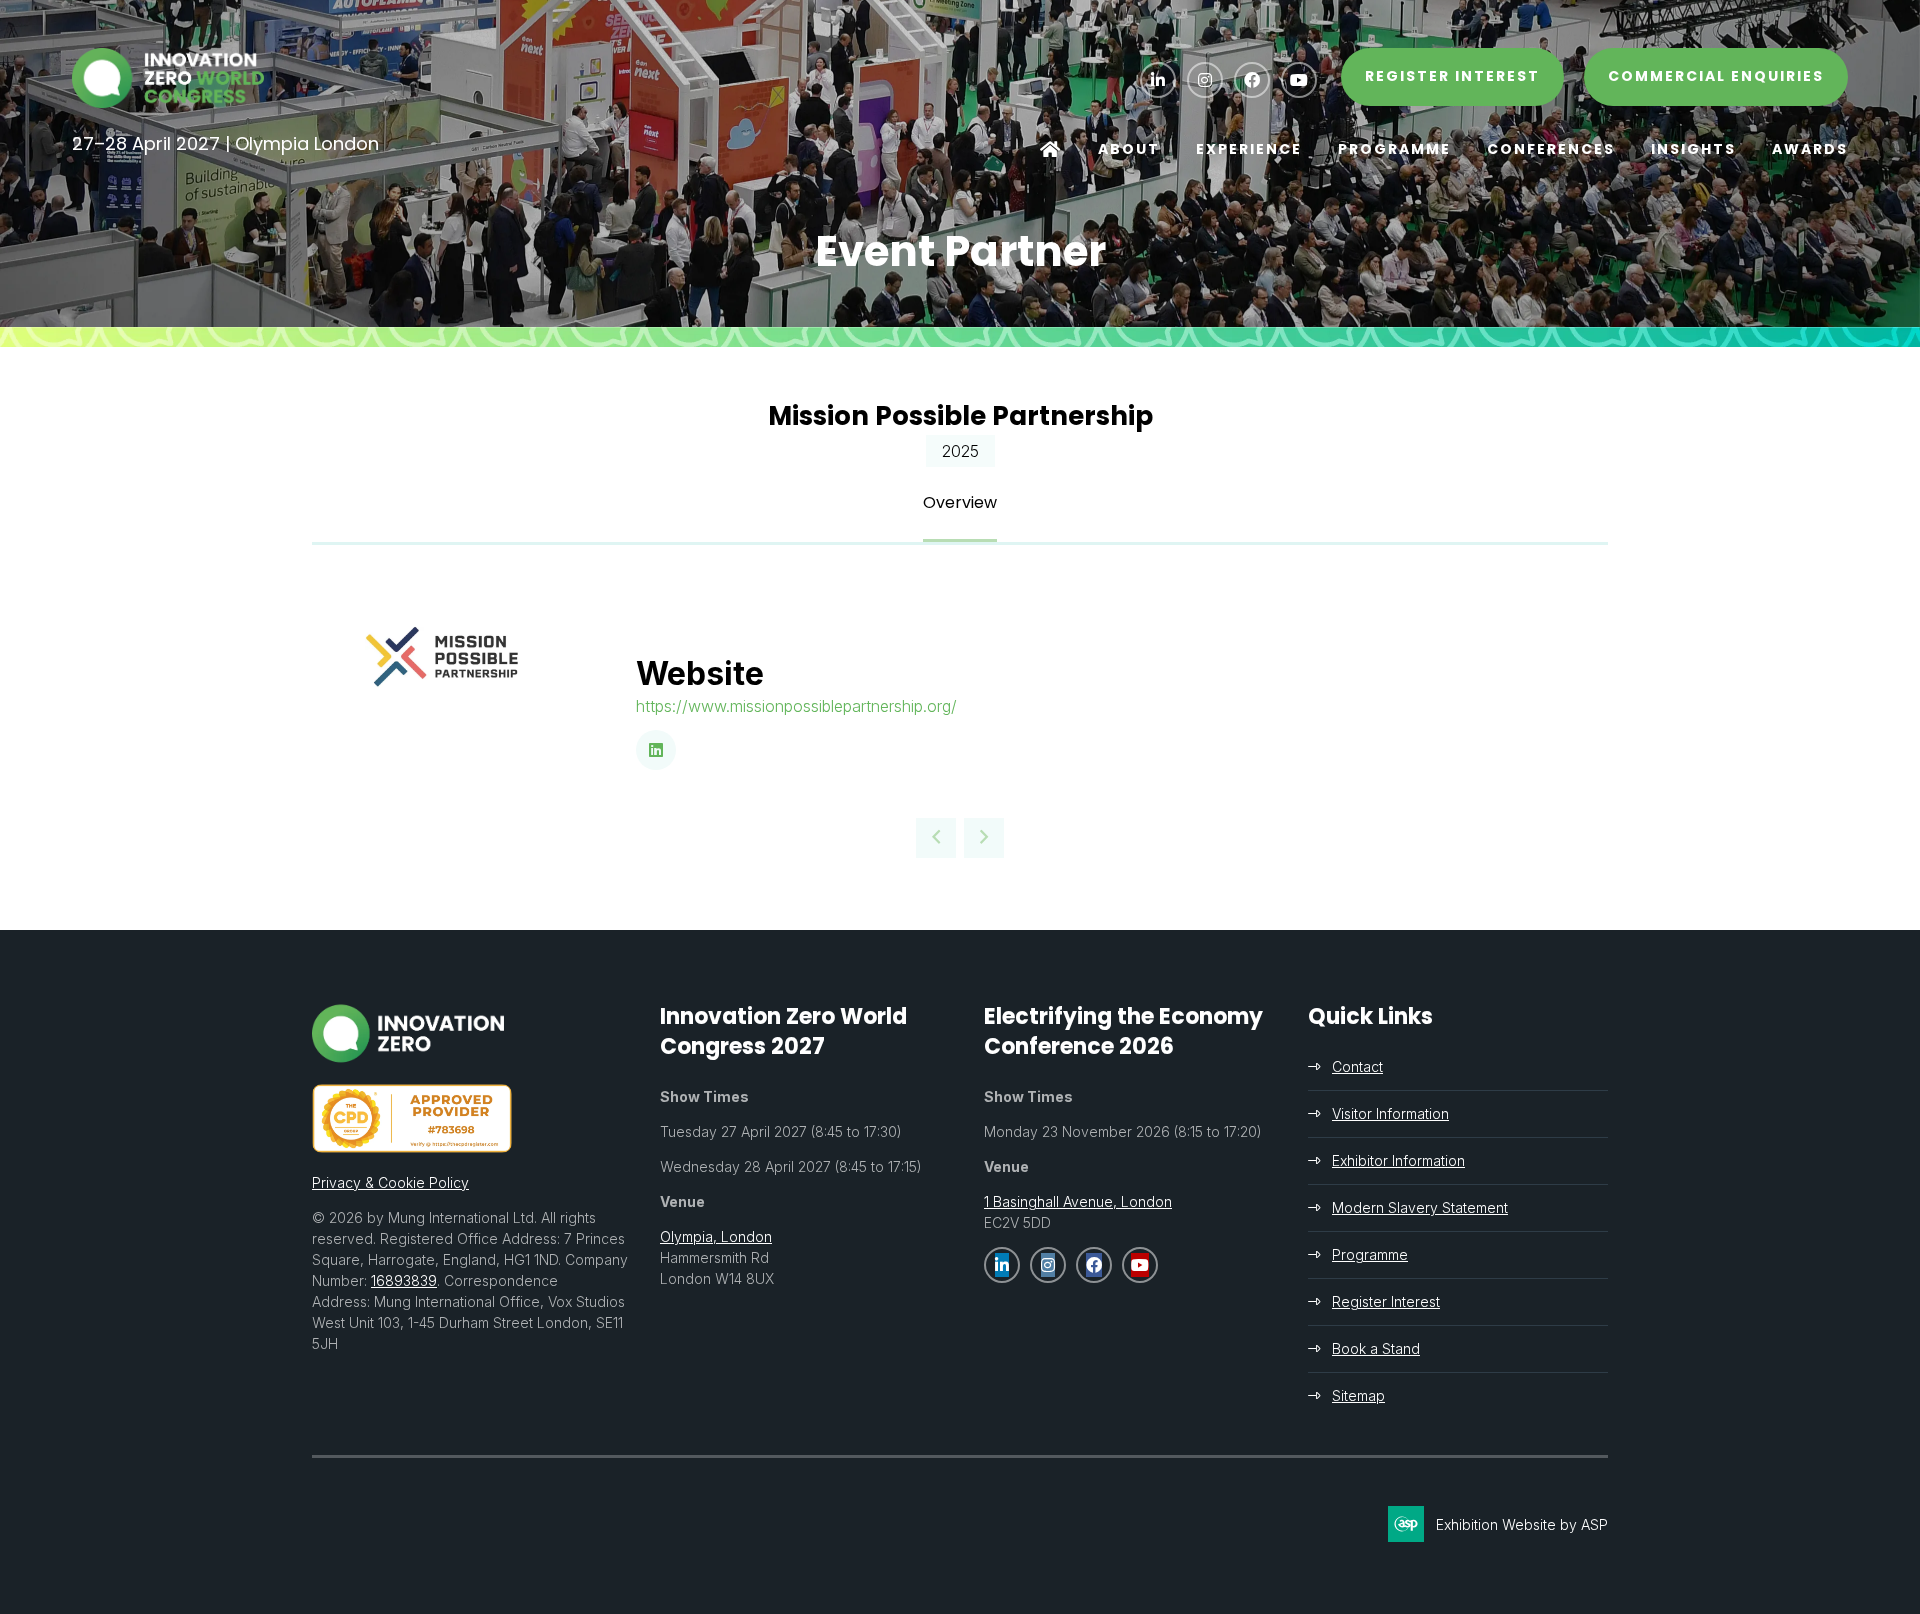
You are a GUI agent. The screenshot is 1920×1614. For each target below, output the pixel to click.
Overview (960, 502)
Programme (1394, 149)
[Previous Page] (936, 838)
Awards (1810, 149)
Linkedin (1158, 80)
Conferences (1551, 149)
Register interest (1452, 76)
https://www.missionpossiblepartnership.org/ (796, 706)
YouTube (1299, 80)
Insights (1693, 149)
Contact (1357, 1066)
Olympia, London (716, 1236)
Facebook (1252, 80)
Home (1051, 150)
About (1129, 149)
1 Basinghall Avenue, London (1078, 1201)
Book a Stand (1376, 1348)
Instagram (1205, 80)
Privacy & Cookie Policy (390, 1182)
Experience (1249, 149)
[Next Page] (984, 838)
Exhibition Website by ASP (1522, 1524)
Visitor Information (1390, 1113)
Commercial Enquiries (1716, 76)
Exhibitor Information (1398, 1160)
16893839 (404, 1280)
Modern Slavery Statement (1420, 1207)
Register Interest (1386, 1301)
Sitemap (1358, 1395)
